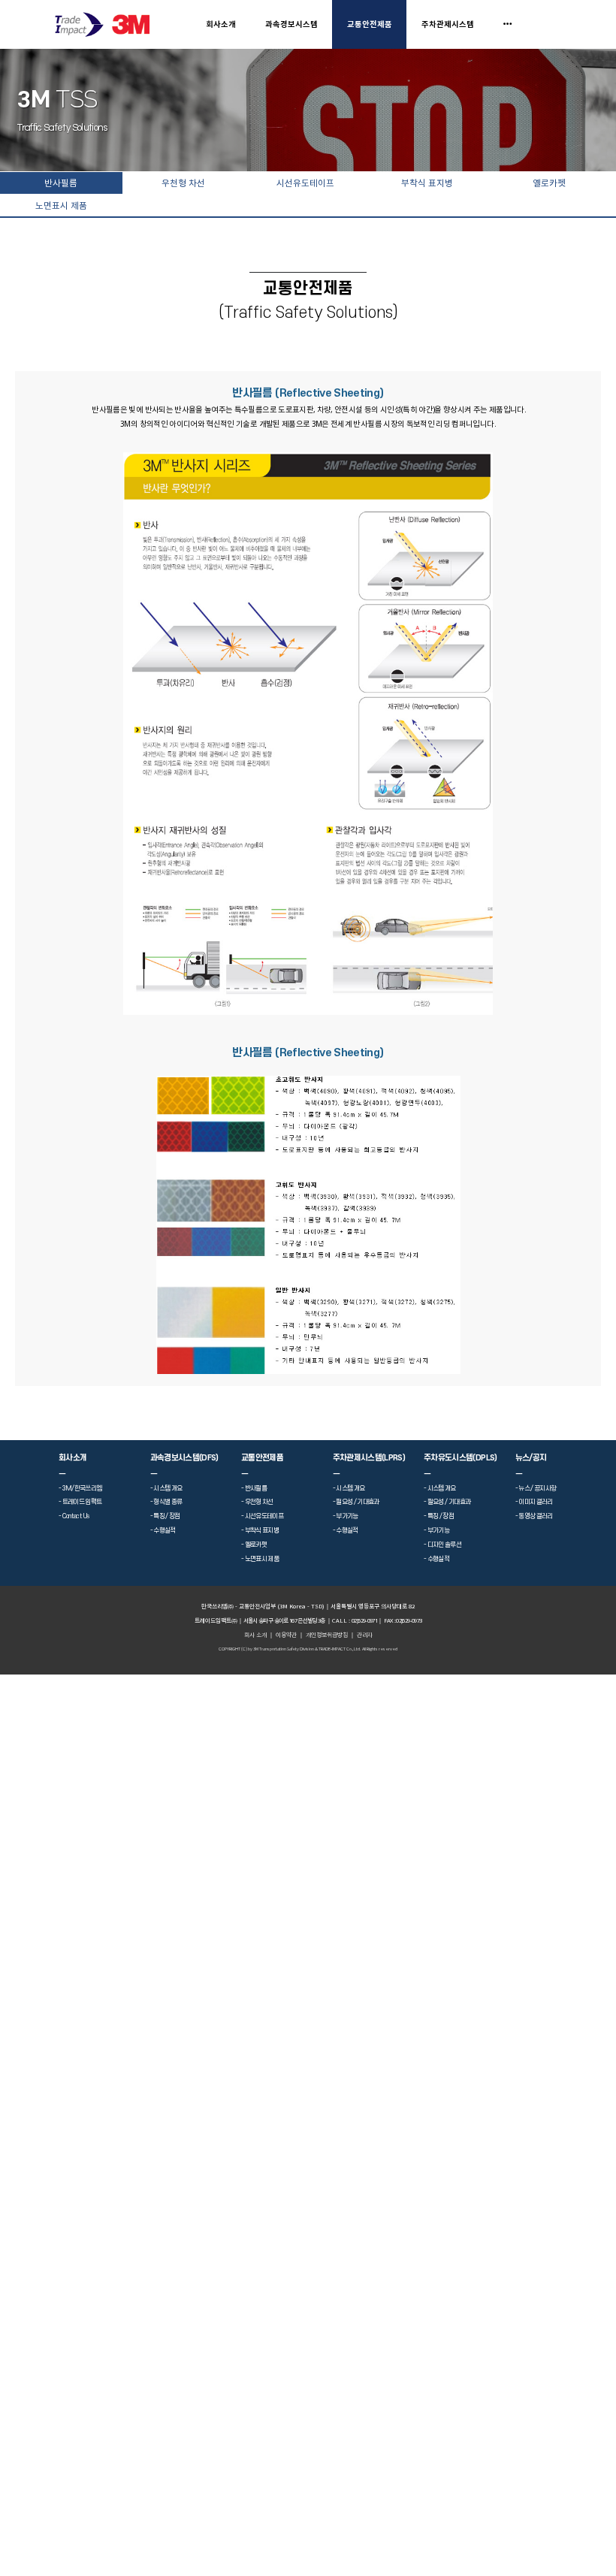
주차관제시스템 (448, 24)
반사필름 (61, 183)
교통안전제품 (370, 24)
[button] (365, 1635)
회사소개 (221, 24)
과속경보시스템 (291, 24)
